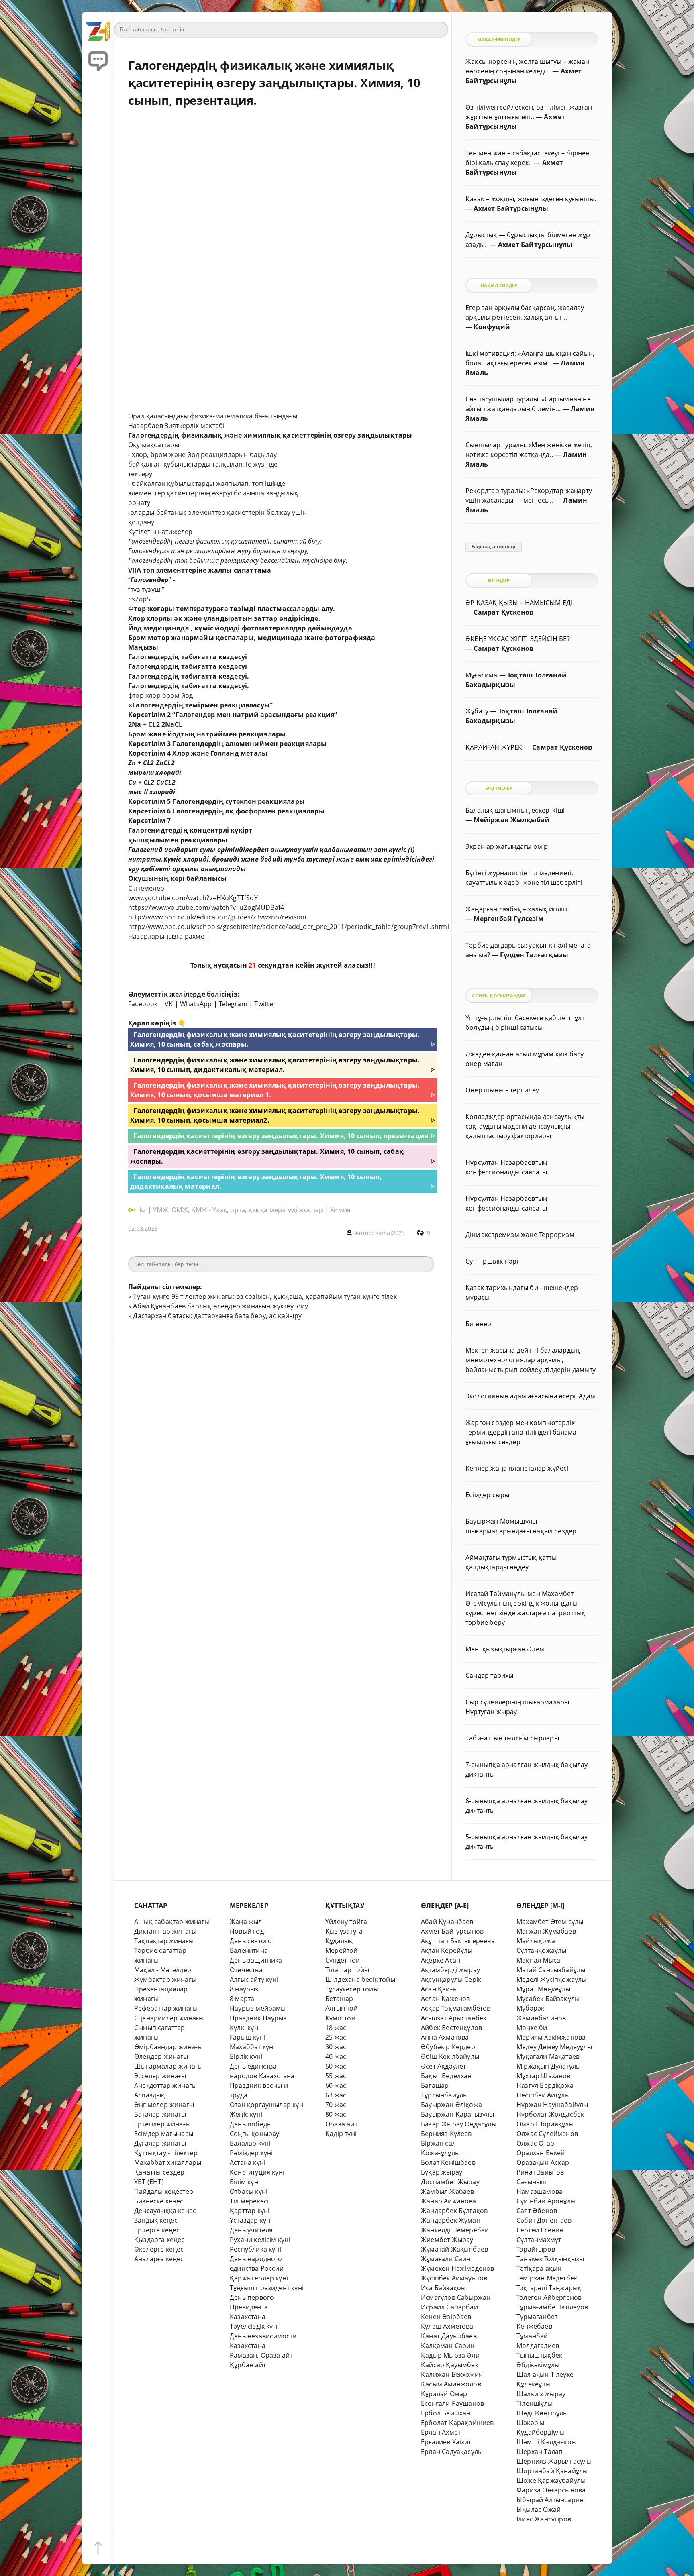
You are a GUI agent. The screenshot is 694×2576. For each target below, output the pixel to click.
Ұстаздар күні (251, 2220)
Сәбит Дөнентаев (544, 2220)
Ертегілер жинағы (162, 2124)
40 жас (336, 2056)
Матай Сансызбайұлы (551, 1970)
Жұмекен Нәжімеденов (458, 2268)
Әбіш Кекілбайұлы (450, 2056)
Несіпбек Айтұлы (543, 2095)
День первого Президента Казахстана (252, 2307)
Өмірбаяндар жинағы (168, 2047)
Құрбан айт (248, 2365)
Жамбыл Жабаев (448, 2191)
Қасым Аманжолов (451, 2384)
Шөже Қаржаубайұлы (551, 2480)
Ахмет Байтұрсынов (452, 1931)
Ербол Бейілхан (446, 2413)
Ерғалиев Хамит (446, 2442)
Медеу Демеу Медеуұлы (554, 2047)
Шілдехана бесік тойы (360, 1979)
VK (169, 1004)
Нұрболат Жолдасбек (550, 2114)
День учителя (251, 2230)
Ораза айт (341, 2124)
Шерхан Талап (540, 2452)
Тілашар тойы (347, 1970)
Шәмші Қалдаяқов (546, 2442)
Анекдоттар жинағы (165, 2085)
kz (144, 1210)
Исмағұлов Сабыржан (456, 2297)
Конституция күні (257, 2172)
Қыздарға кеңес (159, 2240)
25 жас (336, 2037)
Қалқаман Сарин (448, 2346)
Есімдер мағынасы (164, 2134)
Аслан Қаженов (446, 1999)
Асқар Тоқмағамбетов (456, 2008)
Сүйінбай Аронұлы (546, 2201)
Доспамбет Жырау (450, 2182)
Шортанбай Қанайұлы (552, 2471)
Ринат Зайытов (540, 2172)
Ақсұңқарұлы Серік (451, 1979)
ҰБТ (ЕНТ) (149, 2182)
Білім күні (245, 2182)
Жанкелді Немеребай (455, 2230)
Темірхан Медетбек (547, 2278)
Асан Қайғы (439, 1989)
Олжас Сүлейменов (547, 2134)
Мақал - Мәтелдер (163, 1970)
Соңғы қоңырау (255, 2134)
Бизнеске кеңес (159, 2201)
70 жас (336, 2105)
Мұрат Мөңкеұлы (544, 1989)
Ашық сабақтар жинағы (172, 1922)
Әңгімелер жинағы (164, 2105)
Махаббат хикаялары (168, 2162)
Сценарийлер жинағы (169, 2018)
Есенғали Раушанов (452, 2403)
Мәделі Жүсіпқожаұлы (552, 1979)
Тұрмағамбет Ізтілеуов (552, 2307)
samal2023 (390, 1233)
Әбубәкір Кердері (449, 2047)
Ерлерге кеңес (157, 2230)
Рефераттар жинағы (166, 2008)
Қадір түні (341, 2134)
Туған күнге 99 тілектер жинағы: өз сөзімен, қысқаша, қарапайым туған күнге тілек (265, 1296)
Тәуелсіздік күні (254, 2326)
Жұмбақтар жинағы (165, 1979)
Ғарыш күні (248, 2037)
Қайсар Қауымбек (450, 2365)
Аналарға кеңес (159, 2259)
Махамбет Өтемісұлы (550, 1922)
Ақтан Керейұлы (447, 1950)
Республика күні (255, 2249)
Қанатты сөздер (159, 2172)
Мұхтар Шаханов (544, 2076)
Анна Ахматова (445, 2037)
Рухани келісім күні (260, 2240)
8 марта (242, 1999)
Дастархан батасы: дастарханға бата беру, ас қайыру (217, 1316)
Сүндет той (343, 1960)
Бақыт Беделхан (446, 2076)
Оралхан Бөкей (541, 2153)
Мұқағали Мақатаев (548, 2056)
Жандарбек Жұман (451, 2220)
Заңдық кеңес (156, 2220)
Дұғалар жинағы (160, 2143)
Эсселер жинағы (160, 2076)
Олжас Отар (535, 2143)
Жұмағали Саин (446, 2259)
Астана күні (248, 2162)
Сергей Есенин (540, 2230)
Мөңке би (532, 2028)
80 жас (336, 2114)
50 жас (336, 2066)
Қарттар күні (250, 2211)
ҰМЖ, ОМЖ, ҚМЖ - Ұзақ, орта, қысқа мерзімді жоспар (238, 1210)
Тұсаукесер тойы (352, 1989)
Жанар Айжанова (449, 2201)
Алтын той (342, 2008)
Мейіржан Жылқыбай (511, 820)
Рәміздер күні (251, 2153)
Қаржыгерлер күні (259, 2278)
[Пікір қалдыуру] (98, 60)
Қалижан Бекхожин (452, 2374)
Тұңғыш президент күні (267, 2288)
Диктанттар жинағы (165, 1931)
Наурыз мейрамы (258, 2008)
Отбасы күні (249, 2191)
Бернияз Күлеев (446, 2134)
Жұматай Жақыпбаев (454, 2249)
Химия (340, 1210)
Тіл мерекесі (249, 2201)
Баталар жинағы (160, 2114)
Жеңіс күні (246, 2114)
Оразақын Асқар (543, 2162)
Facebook (143, 1004)
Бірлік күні (246, 2056)
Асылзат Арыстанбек (454, 2018)
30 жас (336, 2047)
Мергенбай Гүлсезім (508, 919)
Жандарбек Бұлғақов (454, 2211)
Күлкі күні (245, 2028)
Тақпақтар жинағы (164, 1941)
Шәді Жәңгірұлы (542, 2413)
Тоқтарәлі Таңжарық (549, 2288)
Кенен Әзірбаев (446, 2317)
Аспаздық (150, 2095)
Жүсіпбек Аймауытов (454, 2278)
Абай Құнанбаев (447, 1922)
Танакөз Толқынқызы (550, 2259)
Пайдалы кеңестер (164, 2191)
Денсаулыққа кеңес (165, 2211)
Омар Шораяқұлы (545, 2124)
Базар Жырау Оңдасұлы (459, 2124)
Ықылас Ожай (539, 2509)
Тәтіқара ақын (539, 2268)
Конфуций (492, 327)
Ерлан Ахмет (441, 2432)
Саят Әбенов (537, 2211)
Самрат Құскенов (503, 612)
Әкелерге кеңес (159, 2249)
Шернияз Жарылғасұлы (554, 2461)
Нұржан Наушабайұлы (552, 2105)
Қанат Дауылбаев (449, 2336)
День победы (251, 2124)
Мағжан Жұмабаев (546, 1931)
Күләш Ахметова (447, 2326)
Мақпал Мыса (538, 1960)
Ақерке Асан (441, 1960)
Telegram (233, 1004)
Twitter (265, 1004)
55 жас (336, 2076)
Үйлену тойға (346, 1922)
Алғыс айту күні (254, 1979)
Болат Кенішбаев (448, 2162)
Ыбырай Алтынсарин (550, 2500)
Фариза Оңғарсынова (551, 2490)
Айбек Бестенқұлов (451, 2028)
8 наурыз (244, 1989)
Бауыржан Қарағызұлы (458, 2114)
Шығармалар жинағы (168, 2066)
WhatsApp (196, 1004)
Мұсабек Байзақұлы (548, 1999)
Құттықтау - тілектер (166, 2153)
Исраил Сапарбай (449, 2307)
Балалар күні (250, 2143)
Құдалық (339, 1941)
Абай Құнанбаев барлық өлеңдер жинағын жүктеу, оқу (220, 1306)
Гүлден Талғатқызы (534, 955)
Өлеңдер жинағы (161, 2056)
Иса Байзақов (443, 2288)
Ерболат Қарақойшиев (457, 2423)
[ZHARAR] (98, 28)
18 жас (336, 2028)
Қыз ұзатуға (344, 1931)
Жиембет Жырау (447, 2240)
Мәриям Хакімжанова (551, 2037)
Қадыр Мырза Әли (450, 2355)
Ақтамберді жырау (450, 1970)
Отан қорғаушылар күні (267, 2105)
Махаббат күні (252, 2047)
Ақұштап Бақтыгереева (458, 1941)
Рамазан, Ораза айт (261, 2355)
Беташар (339, 1999)
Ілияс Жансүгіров (544, 2519)
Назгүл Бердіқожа (545, 2085)
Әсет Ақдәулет (444, 2066)
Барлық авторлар (493, 547)
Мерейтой (342, 1950)
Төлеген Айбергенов (549, 2297)
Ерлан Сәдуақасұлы (452, 2452)
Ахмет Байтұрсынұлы (511, 208)
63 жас (336, 2095)
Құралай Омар (444, 2394)
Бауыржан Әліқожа (451, 2105)
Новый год (247, 1931)
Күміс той (340, 2018)
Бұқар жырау (442, 2172)
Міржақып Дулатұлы (549, 2066)
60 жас (336, 2085)
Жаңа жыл (246, 1922)
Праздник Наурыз (258, 2018)
